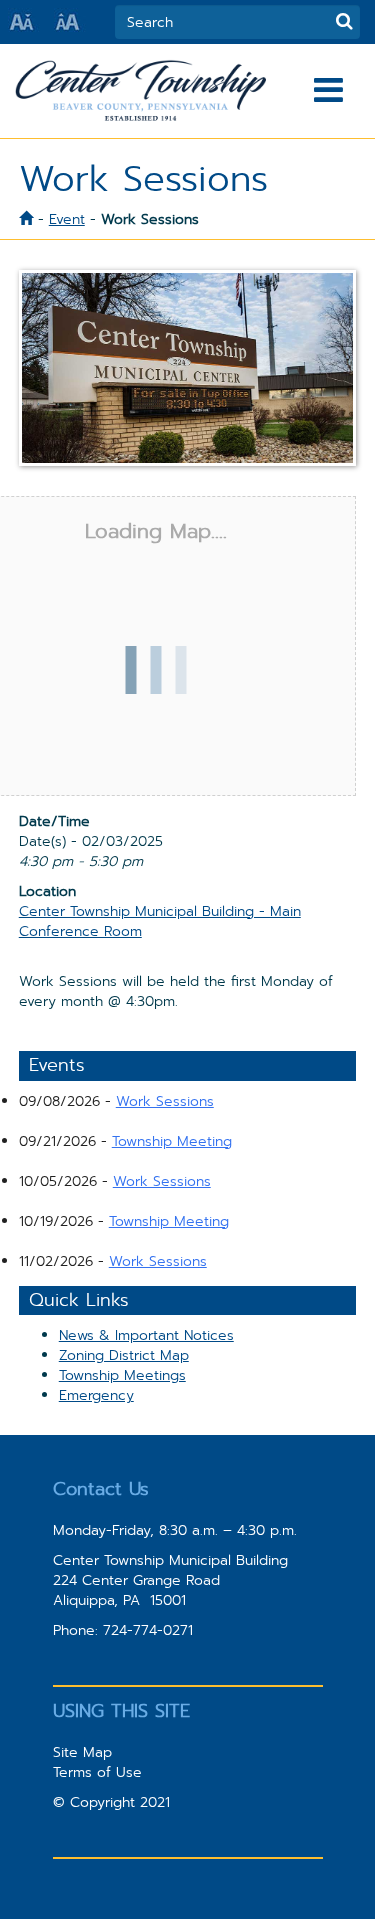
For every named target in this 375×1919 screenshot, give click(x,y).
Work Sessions (165, 1101)
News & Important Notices (146, 1335)
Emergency (96, 1395)
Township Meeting (172, 1141)
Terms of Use (97, 1772)
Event (67, 219)
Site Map (82, 1752)
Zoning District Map (124, 1355)
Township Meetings (122, 1375)
